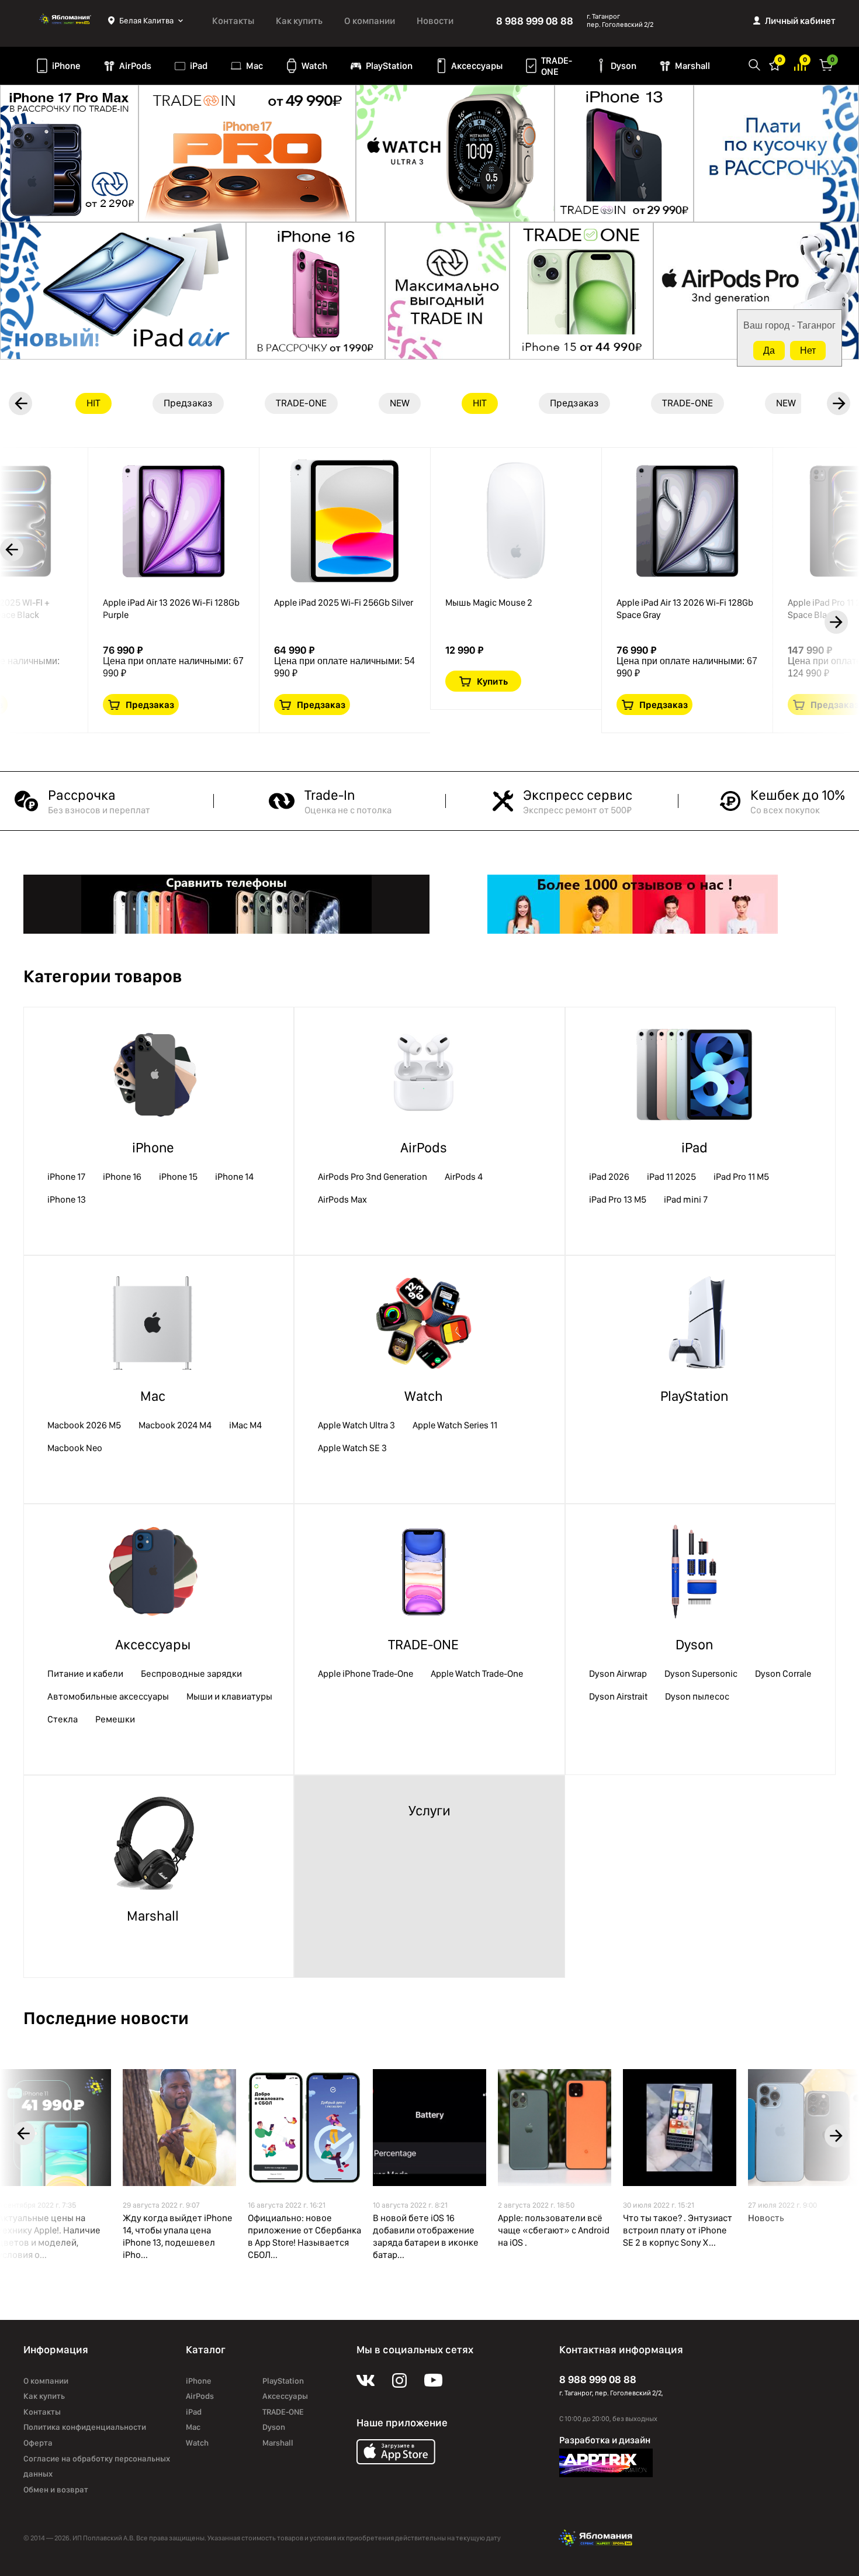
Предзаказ (150, 705)
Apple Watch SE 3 (352, 1448)
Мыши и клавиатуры (229, 1696)
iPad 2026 (609, 1177)
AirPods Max (342, 1199)
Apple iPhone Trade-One (366, 1674)
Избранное (775, 64)
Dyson (624, 66)
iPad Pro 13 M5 (618, 1199)
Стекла (63, 1719)
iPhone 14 (234, 1177)
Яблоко (66, 20)
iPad (199, 66)
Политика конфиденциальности (85, 2427)
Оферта (38, 2443)
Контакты (233, 21)
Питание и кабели (85, 1674)
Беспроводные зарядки (191, 1674)
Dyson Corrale (783, 1674)
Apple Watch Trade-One (477, 1674)
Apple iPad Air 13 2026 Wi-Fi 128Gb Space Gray (685, 609)
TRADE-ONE (557, 66)
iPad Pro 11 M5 (741, 1177)
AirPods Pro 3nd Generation (373, 1177)
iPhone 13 (67, 1199)
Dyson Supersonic (701, 1674)
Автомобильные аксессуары (108, 1696)
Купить (492, 681)
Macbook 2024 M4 (175, 1425)
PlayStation (389, 66)
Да (769, 351)
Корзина (826, 64)
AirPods (135, 66)
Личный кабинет (800, 21)
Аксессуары (477, 66)
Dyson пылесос (697, 1696)
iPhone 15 (178, 1177)
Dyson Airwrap (618, 1674)
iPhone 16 (122, 1177)
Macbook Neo (75, 1448)
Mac (254, 66)
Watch (314, 66)
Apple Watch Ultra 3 (356, 1425)
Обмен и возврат (56, 2489)
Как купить (299, 21)
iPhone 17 (66, 1177)
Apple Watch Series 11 (455, 1425)
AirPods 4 (464, 1177)
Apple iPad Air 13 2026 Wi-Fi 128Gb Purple (171, 609)
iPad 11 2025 (671, 1177)
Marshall (692, 66)
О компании (370, 21)
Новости (435, 21)
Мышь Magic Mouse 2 (489, 602)
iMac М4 (245, 1425)
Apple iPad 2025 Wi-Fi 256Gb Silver (344, 602)
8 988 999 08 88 (535, 21)
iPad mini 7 (686, 1199)
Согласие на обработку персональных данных (97, 2466)
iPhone (66, 66)
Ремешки (115, 1719)
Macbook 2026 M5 (84, 1425)
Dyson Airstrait (618, 1696)
